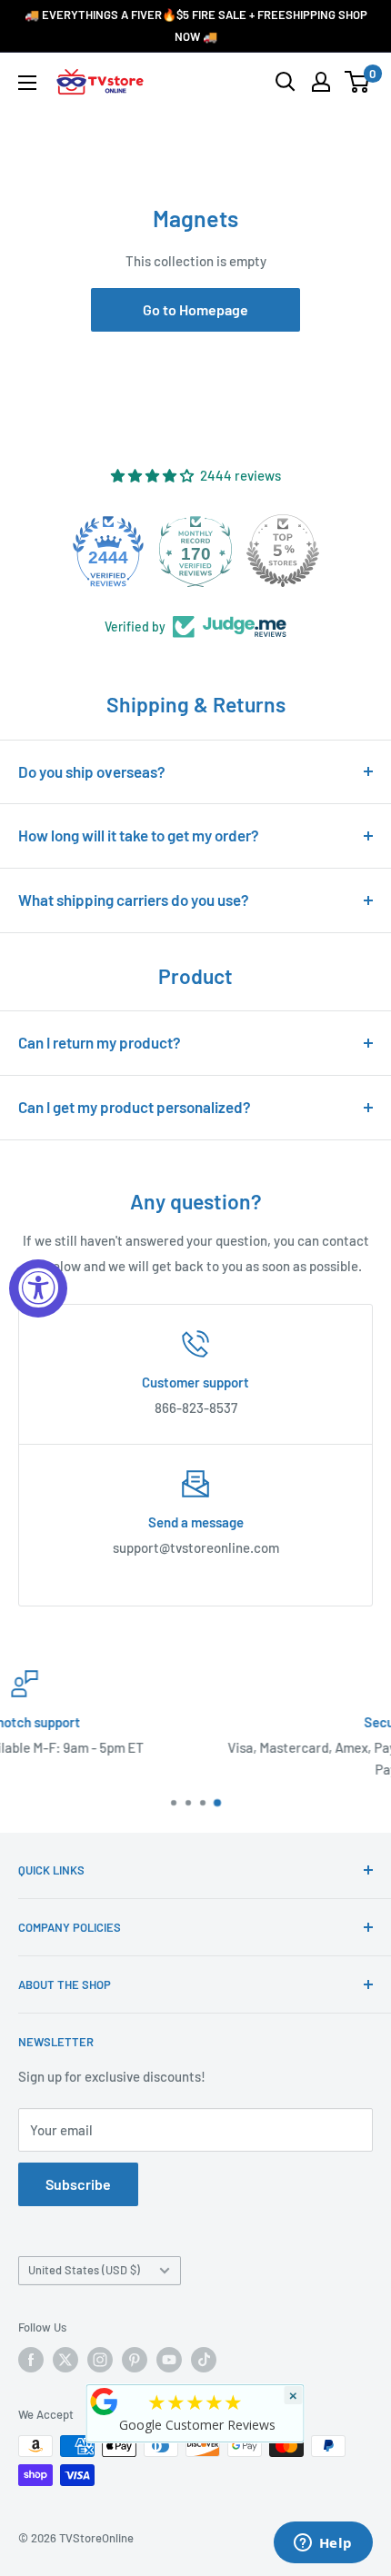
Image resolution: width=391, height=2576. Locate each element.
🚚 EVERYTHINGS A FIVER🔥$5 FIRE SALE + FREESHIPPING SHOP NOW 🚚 (196, 25)
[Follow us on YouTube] (169, 2360)
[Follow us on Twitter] (65, 2360)
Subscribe (78, 2184)
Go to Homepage (195, 309)
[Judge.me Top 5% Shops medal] (232, 551)
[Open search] (286, 82)
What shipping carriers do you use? (134, 900)
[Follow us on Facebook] (31, 2360)
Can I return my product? (100, 1042)
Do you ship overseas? (92, 771)
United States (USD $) (84, 2270)
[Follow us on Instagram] (100, 2360)
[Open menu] (27, 83)
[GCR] (105, 2402)
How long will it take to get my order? (139, 835)
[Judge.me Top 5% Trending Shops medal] (319, 551)
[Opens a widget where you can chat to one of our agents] (323, 2544)
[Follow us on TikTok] (204, 2360)
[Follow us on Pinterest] (135, 2360)
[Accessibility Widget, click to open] (38, 1288)
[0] (358, 82)
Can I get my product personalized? (135, 1107)
